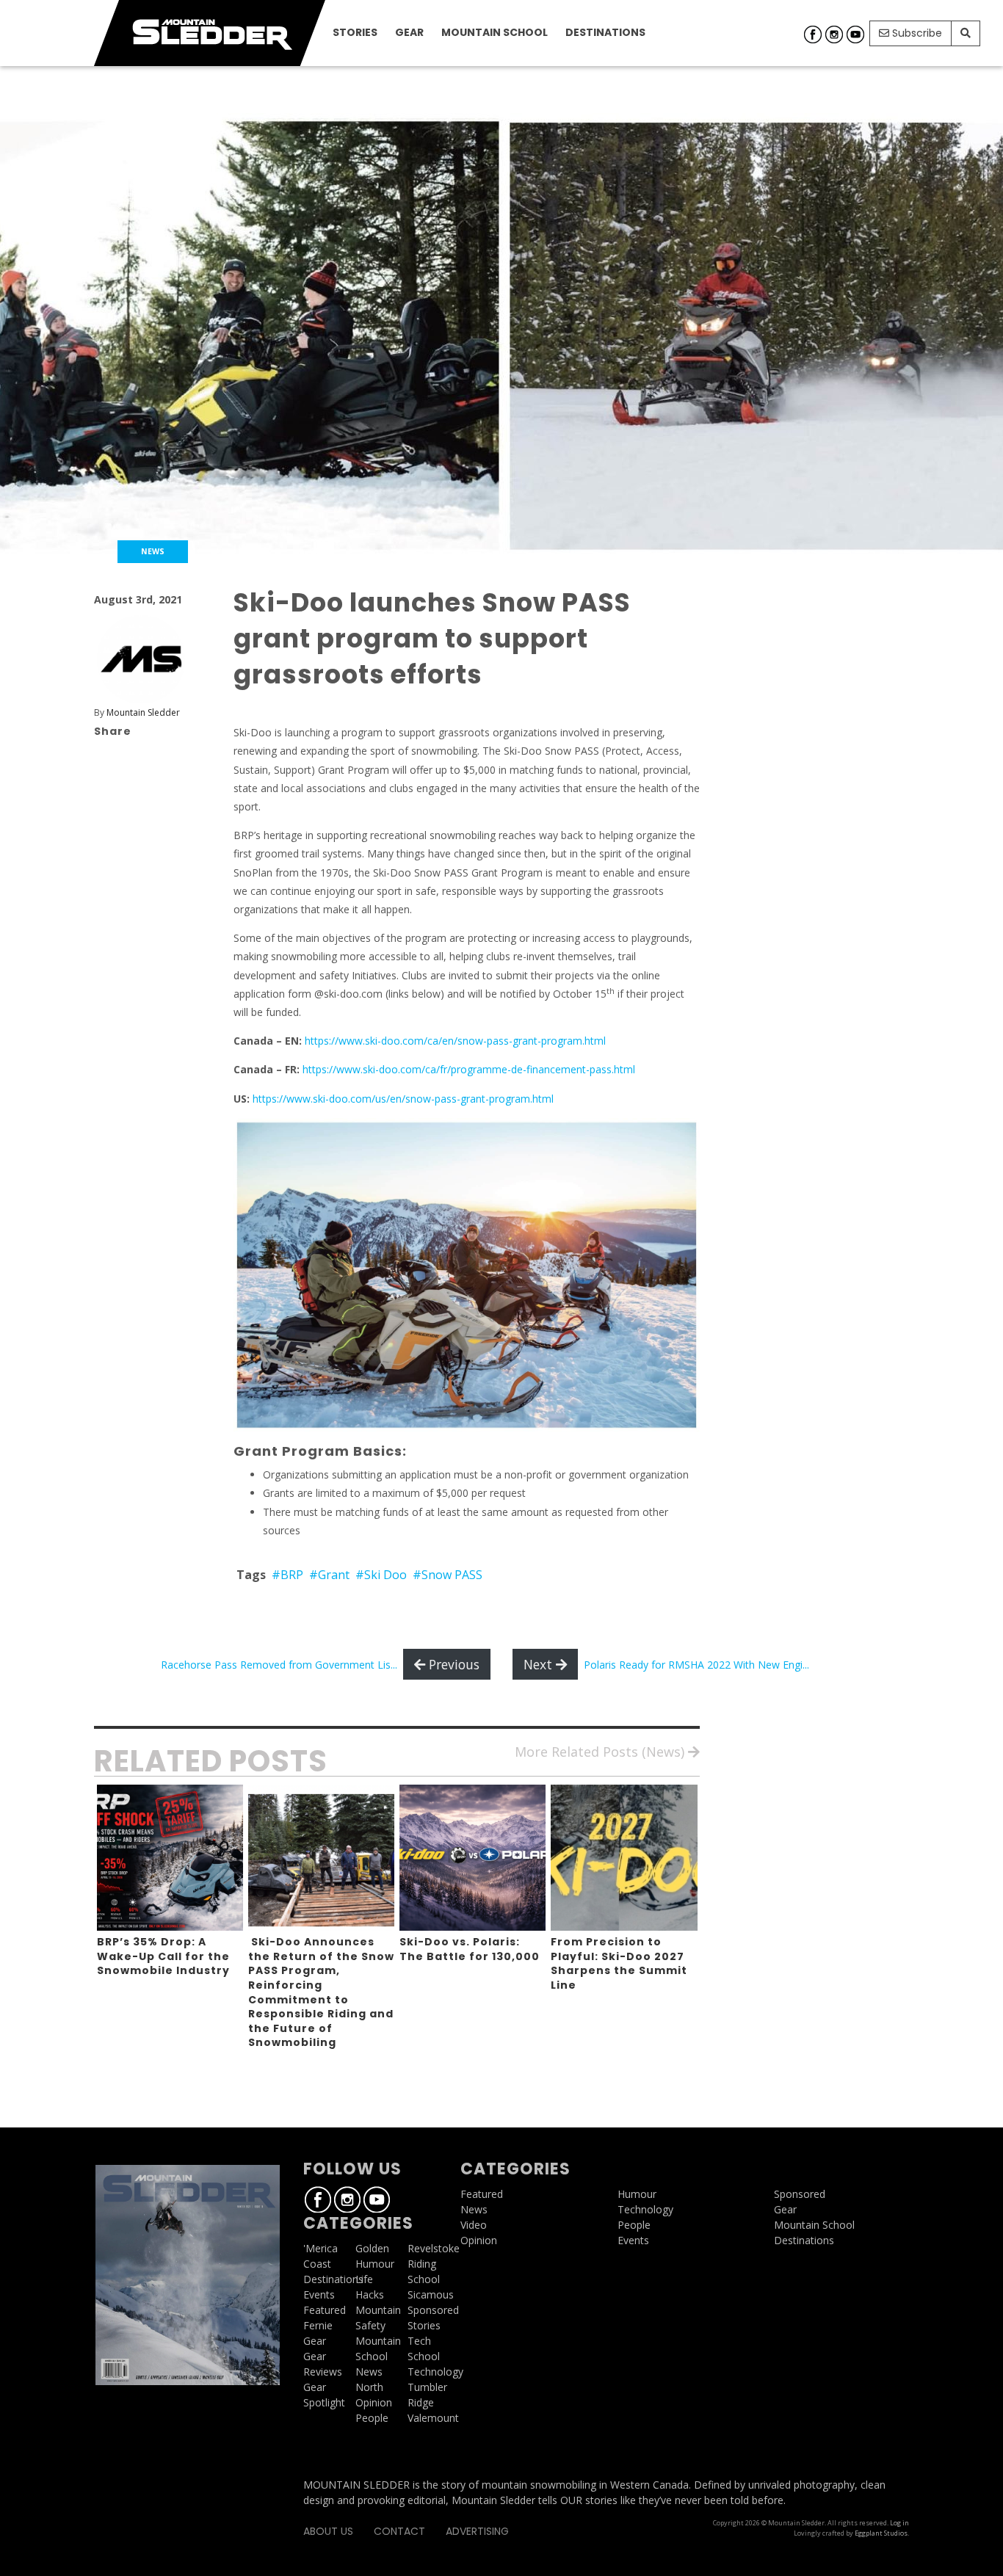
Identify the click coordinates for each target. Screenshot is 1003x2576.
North (369, 2387)
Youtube (855, 35)
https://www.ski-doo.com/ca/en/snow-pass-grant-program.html (455, 1041)
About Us (328, 2531)
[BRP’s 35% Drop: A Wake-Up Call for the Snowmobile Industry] (170, 1858)
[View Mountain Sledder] (141, 658)
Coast (317, 2264)
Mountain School (495, 32)
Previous (452, 1664)
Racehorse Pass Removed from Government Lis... (279, 1665)
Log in (899, 2523)
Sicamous (431, 2294)
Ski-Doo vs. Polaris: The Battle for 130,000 (470, 1949)
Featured (325, 2310)
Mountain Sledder (143, 712)
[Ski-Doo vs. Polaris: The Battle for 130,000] (472, 1858)
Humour (375, 2264)
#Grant (329, 1575)
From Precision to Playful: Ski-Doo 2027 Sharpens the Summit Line (619, 1963)
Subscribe (916, 33)
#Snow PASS (448, 1575)
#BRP (287, 1575)
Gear (409, 32)
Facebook (813, 35)
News (369, 2372)
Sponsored (433, 2310)
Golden (372, 2248)
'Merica (321, 2248)
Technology (435, 2372)
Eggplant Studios (881, 2533)
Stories (355, 32)
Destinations (605, 32)
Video (474, 2225)
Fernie (318, 2325)
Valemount (433, 2418)
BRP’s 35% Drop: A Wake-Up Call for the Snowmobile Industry (163, 1956)
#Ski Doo (381, 1575)
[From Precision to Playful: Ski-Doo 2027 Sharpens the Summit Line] (624, 1858)
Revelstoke (434, 2248)
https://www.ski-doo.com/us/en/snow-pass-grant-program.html (403, 1099)
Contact (399, 2531)
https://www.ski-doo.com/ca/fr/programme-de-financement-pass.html (469, 1069)
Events (319, 2294)
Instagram (834, 35)
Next (540, 1664)
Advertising (477, 2531)
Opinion (374, 2402)
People (372, 2418)
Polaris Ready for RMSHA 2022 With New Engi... (696, 1665)
